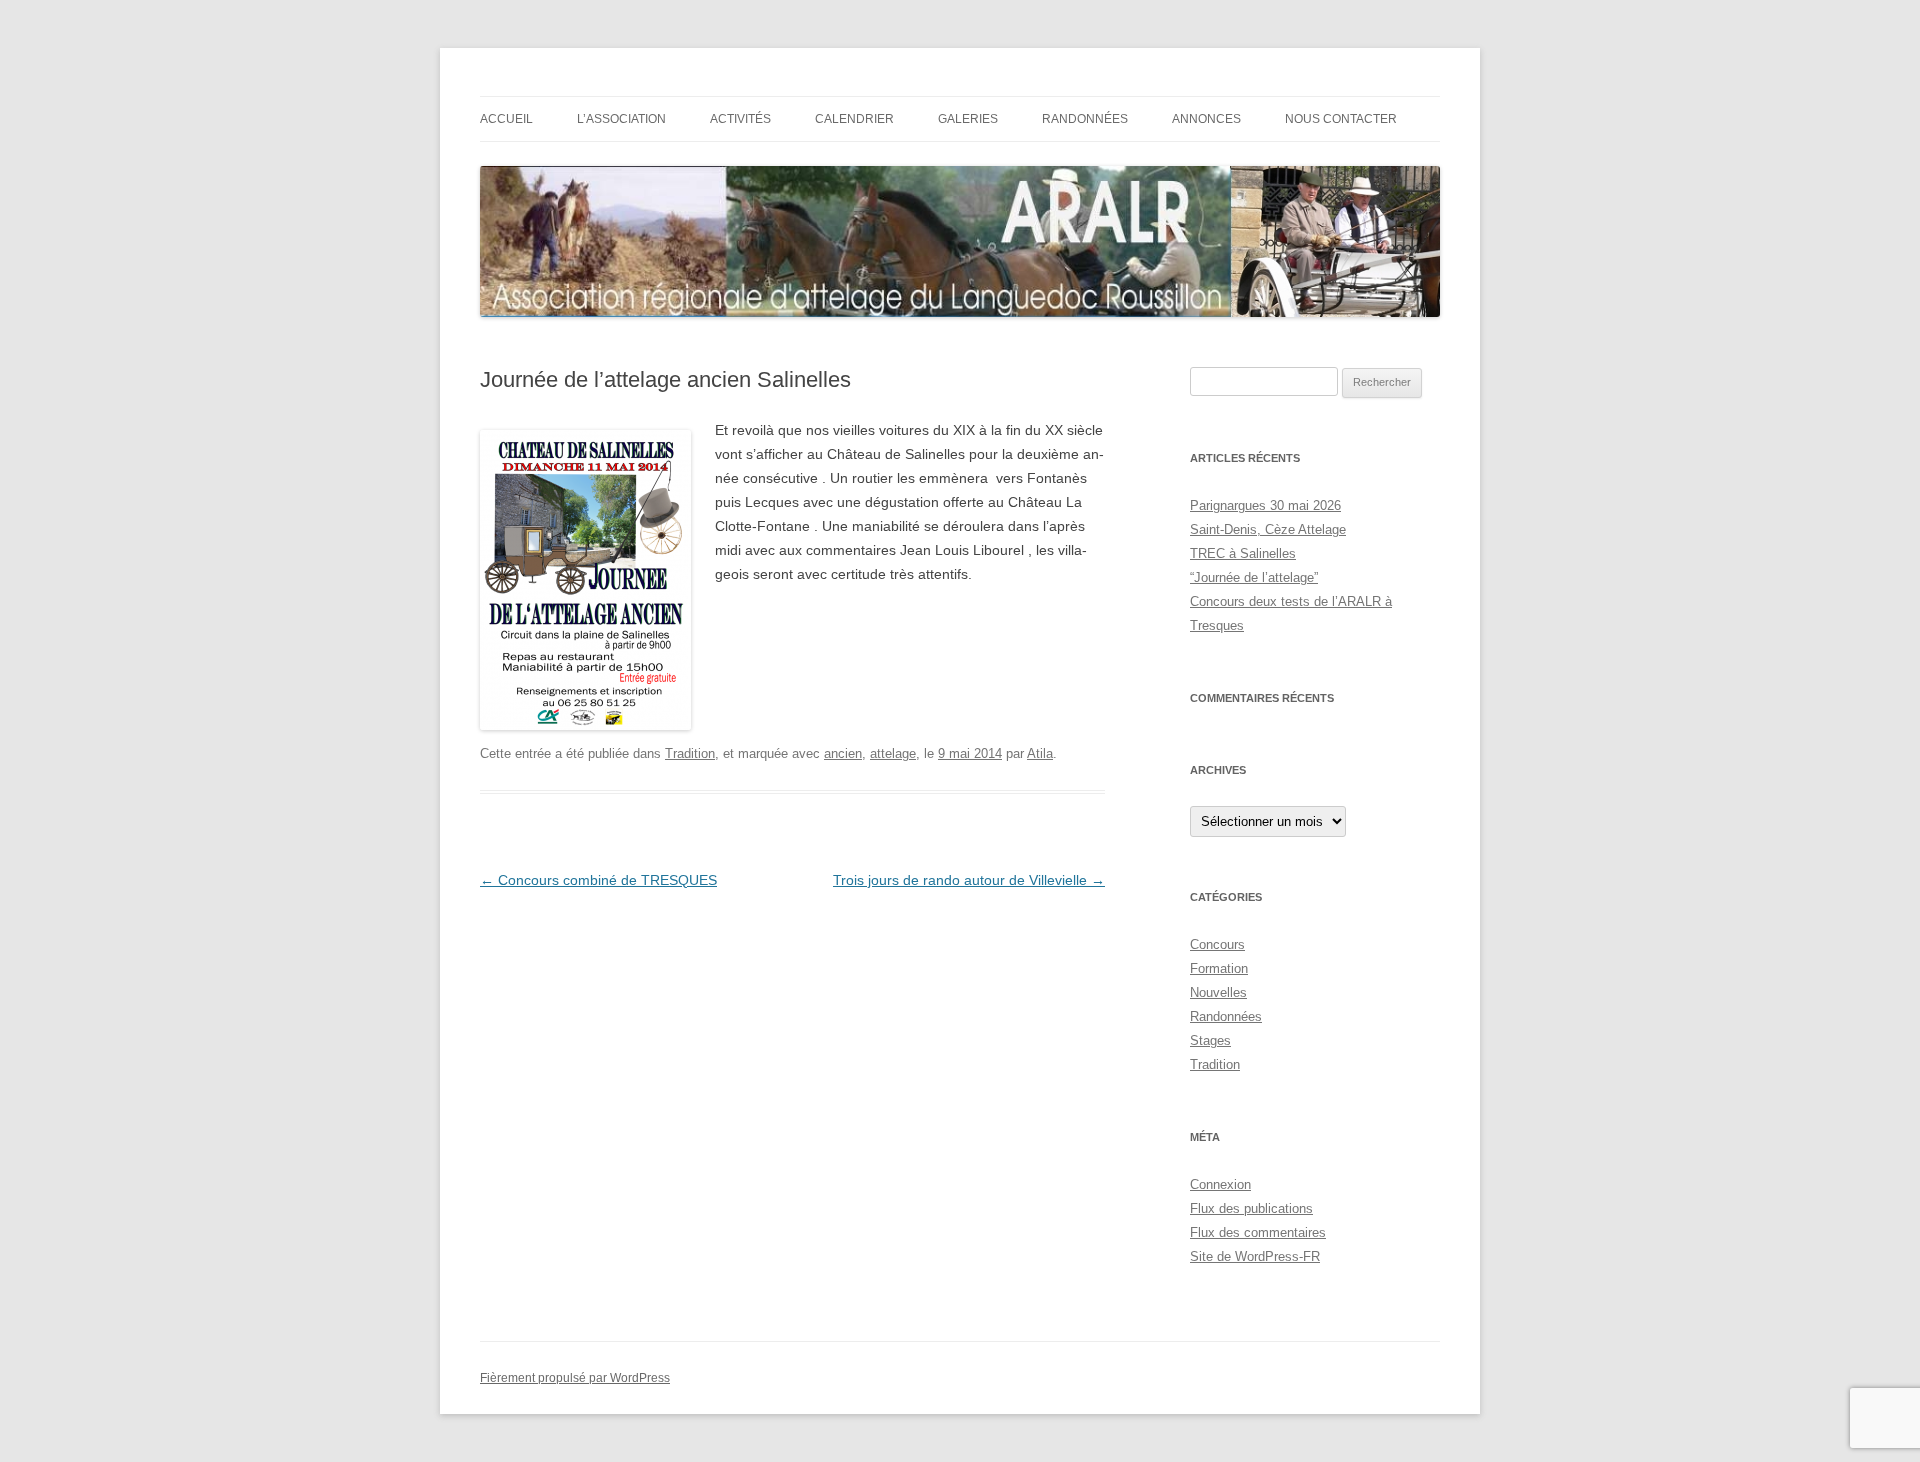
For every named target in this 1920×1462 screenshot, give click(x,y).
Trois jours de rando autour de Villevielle (969, 880)
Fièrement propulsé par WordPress (575, 1378)
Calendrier (854, 119)
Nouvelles (1218, 992)
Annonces (1206, 119)
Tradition (690, 753)
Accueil (506, 119)
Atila (1040, 753)
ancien (843, 753)
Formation (1219, 968)
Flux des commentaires (1258, 1232)
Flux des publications (1251, 1208)
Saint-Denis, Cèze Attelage (1268, 529)
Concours (1217, 944)
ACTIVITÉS (740, 119)
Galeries (968, 119)
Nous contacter (1341, 119)
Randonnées (1085, 119)
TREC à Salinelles (1243, 553)
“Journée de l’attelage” (1254, 577)
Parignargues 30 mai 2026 (1265, 505)
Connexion (1220, 1184)
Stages (1210, 1040)
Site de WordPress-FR (1255, 1256)
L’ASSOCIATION (621, 119)
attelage (893, 753)
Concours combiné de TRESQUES (598, 880)
